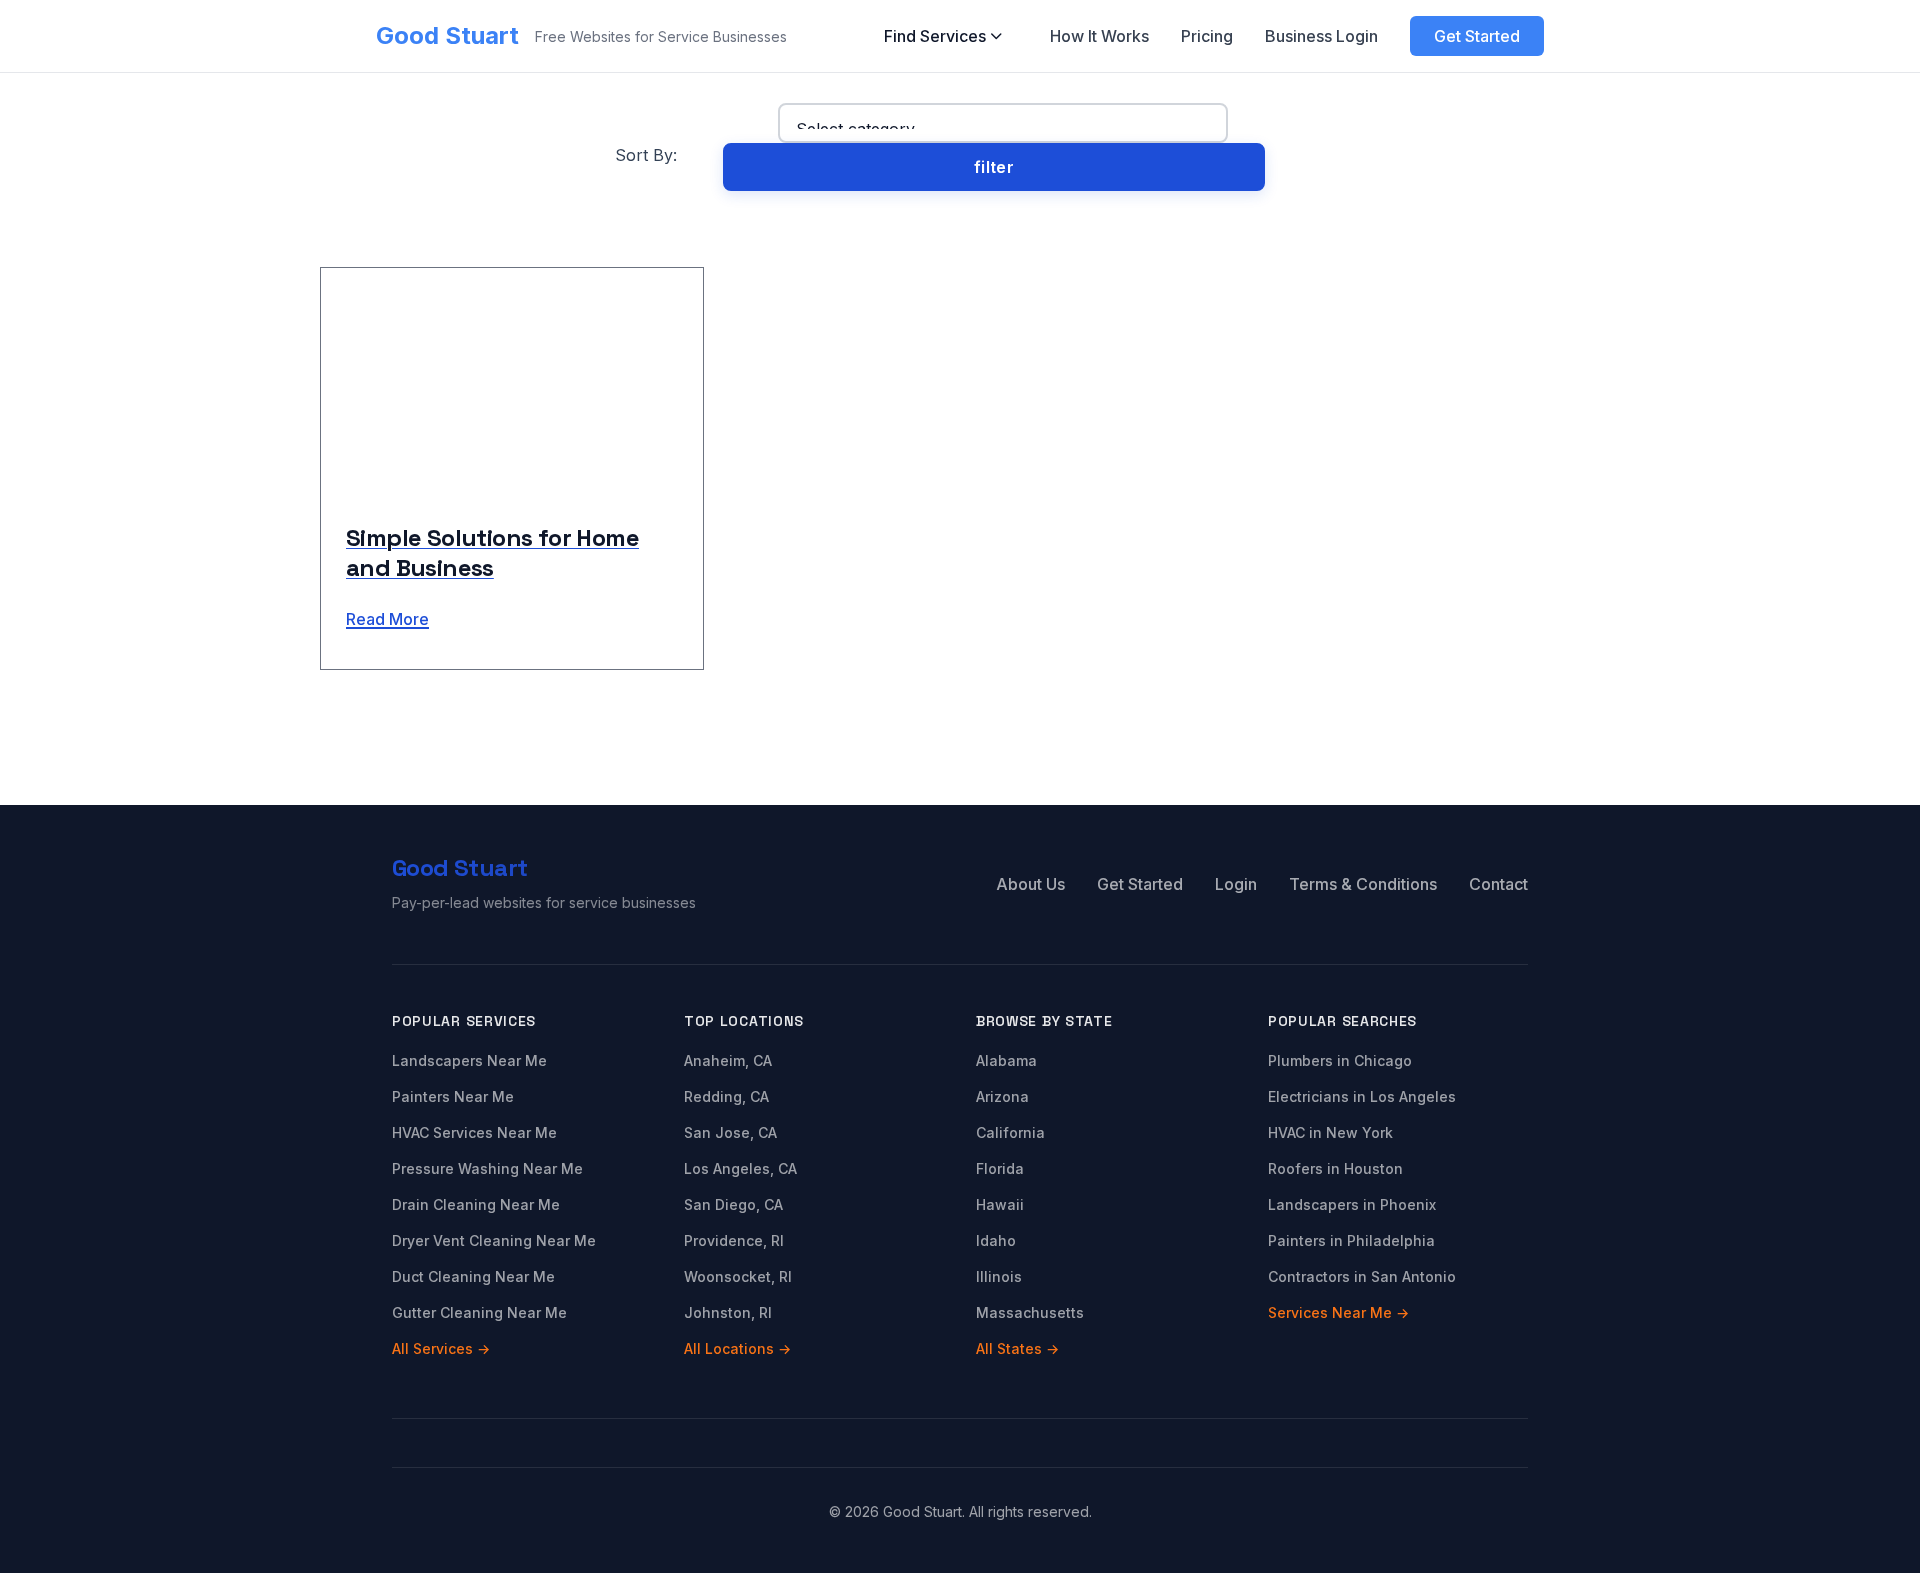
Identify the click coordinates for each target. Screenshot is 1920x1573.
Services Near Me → (1338, 1312)
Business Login (1321, 36)
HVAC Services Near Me (474, 1132)
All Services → (441, 1348)
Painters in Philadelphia (1351, 1240)
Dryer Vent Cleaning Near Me (494, 1240)
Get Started (1477, 36)
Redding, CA (726, 1096)
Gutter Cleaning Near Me (479, 1312)
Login (1236, 884)
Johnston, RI (728, 1312)
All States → (1017, 1348)
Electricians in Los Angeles (1362, 1096)
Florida (1000, 1168)
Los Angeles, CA (740, 1168)
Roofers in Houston (1335, 1168)
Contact (1498, 884)
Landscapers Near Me (469, 1060)
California (1010, 1132)
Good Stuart (447, 35)
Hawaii (1000, 1204)
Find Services (935, 36)
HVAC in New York (1330, 1132)
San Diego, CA (733, 1204)
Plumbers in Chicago (1340, 1060)
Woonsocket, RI (738, 1276)
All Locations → (737, 1348)
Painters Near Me (453, 1096)
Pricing (1207, 36)
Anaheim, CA (728, 1060)
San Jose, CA (730, 1132)
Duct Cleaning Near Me (473, 1276)
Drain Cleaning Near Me (476, 1204)
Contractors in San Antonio (1362, 1276)
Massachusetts (1030, 1312)
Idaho (996, 1240)
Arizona (1002, 1096)
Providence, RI (734, 1240)
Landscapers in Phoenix (1352, 1204)
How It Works (1099, 36)
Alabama (1006, 1060)
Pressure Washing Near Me (487, 1168)
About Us (1030, 884)
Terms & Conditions (1363, 884)
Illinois (999, 1276)
